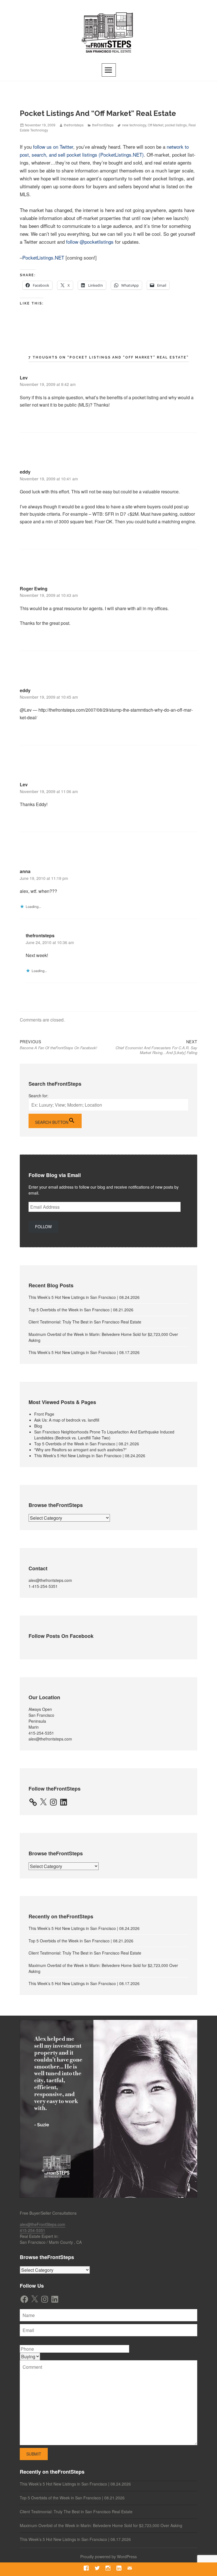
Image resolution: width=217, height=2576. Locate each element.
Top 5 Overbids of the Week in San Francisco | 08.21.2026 (81, 1310)
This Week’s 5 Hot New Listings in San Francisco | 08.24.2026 (84, 1297)
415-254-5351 (41, 1733)
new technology (134, 125)
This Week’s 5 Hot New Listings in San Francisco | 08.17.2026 (84, 1352)
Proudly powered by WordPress (108, 2556)
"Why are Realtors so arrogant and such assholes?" (80, 1450)
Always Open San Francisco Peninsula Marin (41, 1718)
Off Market (156, 125)
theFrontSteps (103, 125)
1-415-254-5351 (43, 1586)
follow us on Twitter (53, 147)
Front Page (44, 1414)
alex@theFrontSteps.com (43, 2224)
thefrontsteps (74, 125)
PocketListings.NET (43, 257)
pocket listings (176, 125)
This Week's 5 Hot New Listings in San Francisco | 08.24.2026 (90, 1456)
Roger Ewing (34, 589)
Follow (43, 1227)
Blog (38, 1426)
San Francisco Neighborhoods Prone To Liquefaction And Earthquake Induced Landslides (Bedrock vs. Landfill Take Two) (104, 1435)
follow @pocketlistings (90, 242)
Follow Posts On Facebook (61, 1636)
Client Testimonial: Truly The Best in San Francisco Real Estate (85, 1322)
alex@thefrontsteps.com (50, 1580)
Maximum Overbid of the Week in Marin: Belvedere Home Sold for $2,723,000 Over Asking (101, 2525)
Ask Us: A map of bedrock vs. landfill (67, 1420)
